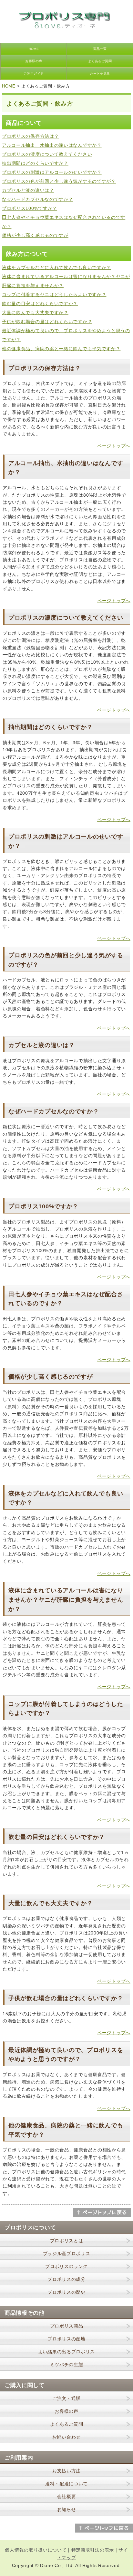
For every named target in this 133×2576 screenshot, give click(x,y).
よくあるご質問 (100, 61)
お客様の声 (34, 61)
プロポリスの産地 (66, 2339)
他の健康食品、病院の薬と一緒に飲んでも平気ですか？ (61, 349)
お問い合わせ (66, 2437)
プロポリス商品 (67, 2326)
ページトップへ (114, 446)
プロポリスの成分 (66, 2279)
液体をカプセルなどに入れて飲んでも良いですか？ (56, 267)
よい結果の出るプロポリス (66, 2352)
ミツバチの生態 (67, 2365)
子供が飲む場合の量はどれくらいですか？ (47, 322)
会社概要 (67, 2496)
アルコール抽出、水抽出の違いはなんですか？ (52, 145)
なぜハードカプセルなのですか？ (38, 199)
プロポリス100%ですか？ (30, 208)
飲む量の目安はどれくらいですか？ (40, 304)
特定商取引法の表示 (93, 2550)
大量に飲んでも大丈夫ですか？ (35, 313)
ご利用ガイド (34, 74)
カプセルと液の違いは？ (28, 190)
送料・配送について (66, 2484)
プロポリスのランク (66, 2266)
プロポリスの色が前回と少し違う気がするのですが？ (59, 181)
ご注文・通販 (66, 2398)
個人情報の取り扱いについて (36, 2550)
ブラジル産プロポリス (67, 2253)
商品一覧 (100, 49)
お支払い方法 (66, 2471)
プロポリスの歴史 (66, 2292)
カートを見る (100, 74)
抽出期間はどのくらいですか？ (35, 163)
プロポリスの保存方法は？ (30, 136)
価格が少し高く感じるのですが (35, 235)
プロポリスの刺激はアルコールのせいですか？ (52, 172)
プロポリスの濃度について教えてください (47, 154)
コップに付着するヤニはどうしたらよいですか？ (54, 295)
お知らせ (67, 2509)
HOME (34, 49)
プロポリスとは (67, 2241)
